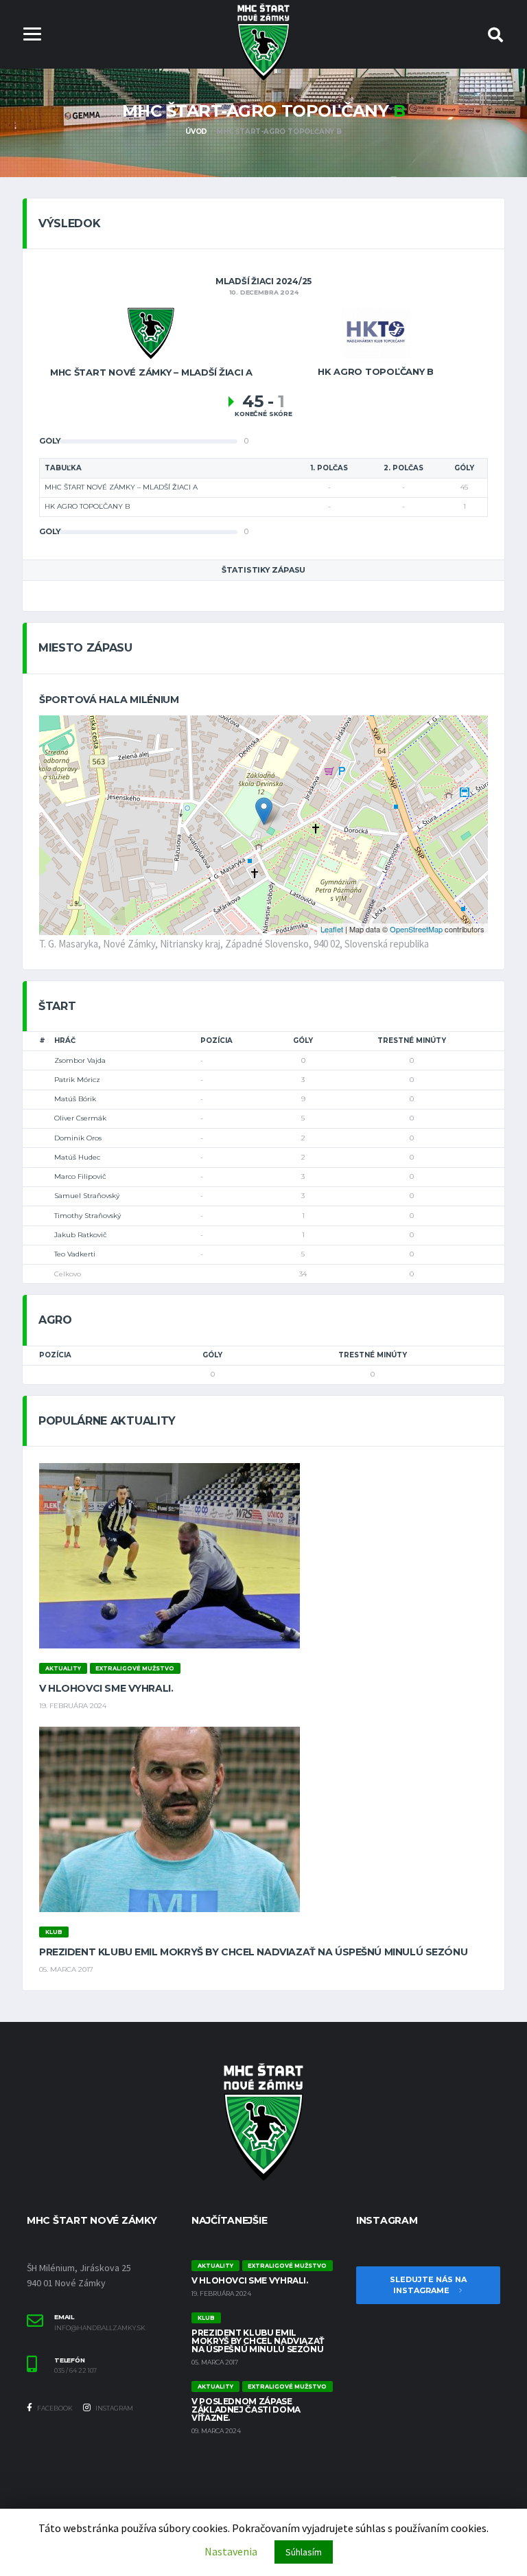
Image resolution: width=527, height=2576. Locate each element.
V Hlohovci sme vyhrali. (106, 1688)
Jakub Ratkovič (81, 1235)
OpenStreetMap (416, 929)
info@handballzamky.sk (100, 2328)
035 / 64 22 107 (75, 2371)
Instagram (114, 2408)
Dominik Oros (78, 1138)
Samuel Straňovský (87, 1196)
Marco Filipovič (80, 1176)
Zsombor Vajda (80, 1060)
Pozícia (216, 1040)
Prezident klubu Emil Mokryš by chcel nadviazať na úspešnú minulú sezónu (253, 1952)
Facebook (54, 2408)
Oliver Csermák (80, 1118)
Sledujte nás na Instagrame (428, 2285)
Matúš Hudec (77, 1157)
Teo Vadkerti (75, 1254)
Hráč (65, 1040)
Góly (303, 1040)
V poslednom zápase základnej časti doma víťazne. (246, 2410)
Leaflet (332, 929)
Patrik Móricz (77, 1080)
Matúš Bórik (75, 1099)
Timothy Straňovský (87, 1216)
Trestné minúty (412, 1040)
